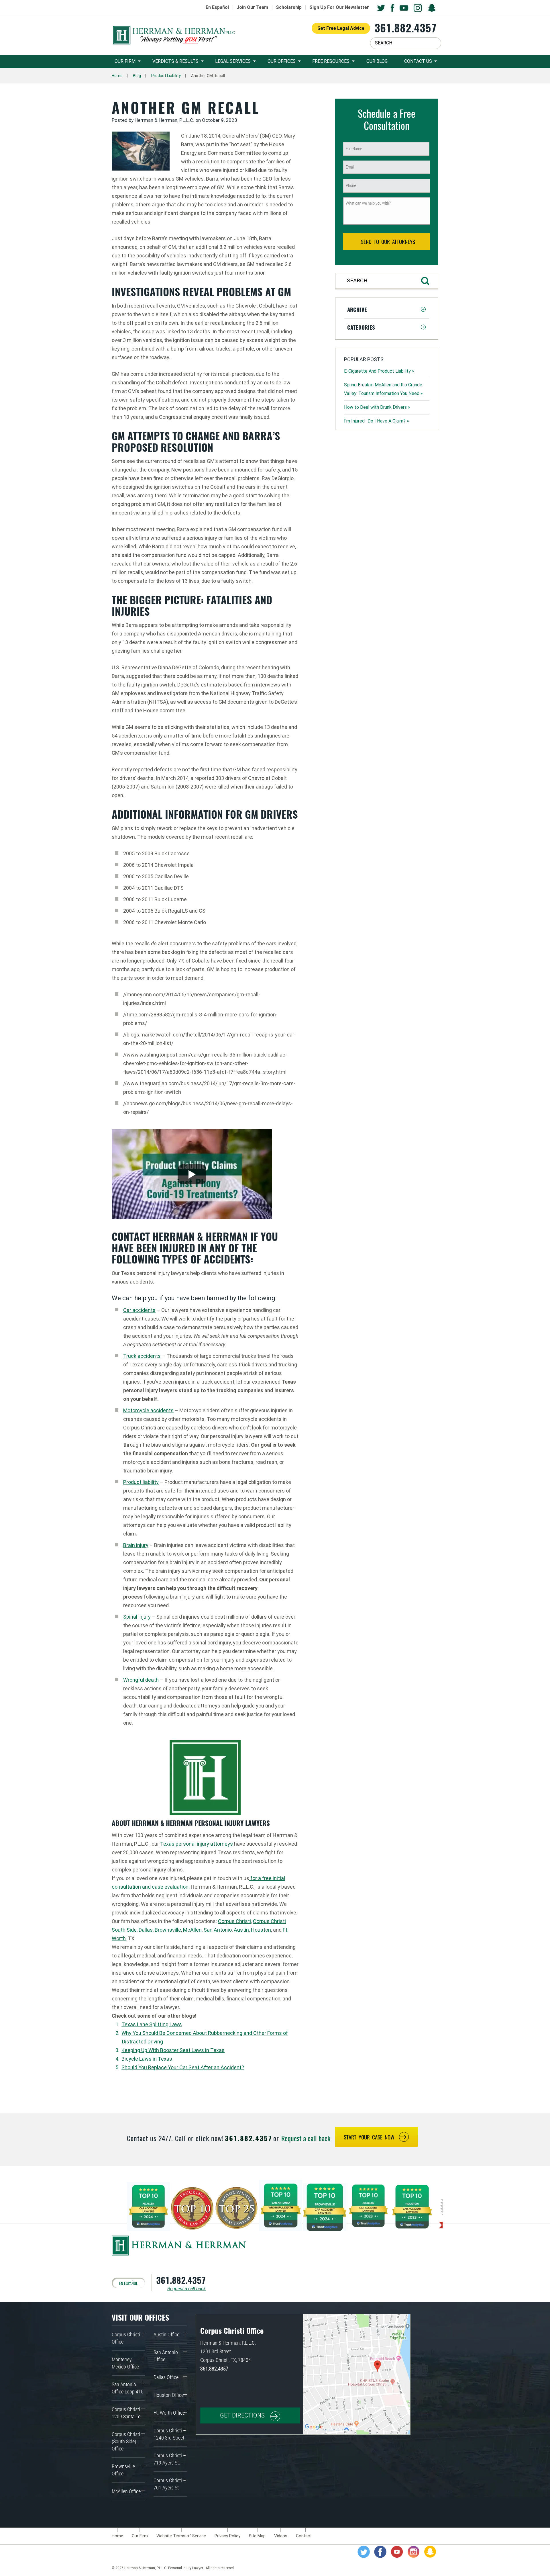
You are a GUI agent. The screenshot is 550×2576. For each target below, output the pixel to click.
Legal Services (233, 61)
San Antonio (218, 1930)
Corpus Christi (234, 1921)
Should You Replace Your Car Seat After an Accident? (183, 2067)
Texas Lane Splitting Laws (152, 2024)
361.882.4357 (405, 28)
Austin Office (166, 2335)
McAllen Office (126, 2491)
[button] (387, 309)
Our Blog (377, 61)
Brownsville (168, 1930)
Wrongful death (141, 1680)
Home (117, 76)
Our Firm (125, 61)
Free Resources (331, 61)
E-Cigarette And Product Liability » (379, 371)
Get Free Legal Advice (341, 28)
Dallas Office (166, 2377)
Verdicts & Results (175, 61)
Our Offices (282, 61)
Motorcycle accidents (148, 1410)
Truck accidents (142, 1356)
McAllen (192, 1930)
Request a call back (306, 2138)
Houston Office (169, 2395)
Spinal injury (137, 1617)
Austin (241, 1930)
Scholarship (289, 7)
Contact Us (418, 61)
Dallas (146, 1930)
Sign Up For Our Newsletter (339, 7)
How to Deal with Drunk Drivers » (377, 407)
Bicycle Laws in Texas (147, 2059)
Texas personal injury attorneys (197, 1844)
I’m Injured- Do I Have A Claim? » (377, 421)
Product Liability (166, 76)
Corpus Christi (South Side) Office (126, 2441)
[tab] (387, 309)
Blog (137, 76)
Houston (261, 1930)
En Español (217, 7)
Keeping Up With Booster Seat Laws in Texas (173, 2050)
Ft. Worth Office (169, 2413)
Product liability (141, 1482)
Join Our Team (252, 7)
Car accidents (139, 1310)
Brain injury (136, 1545)
